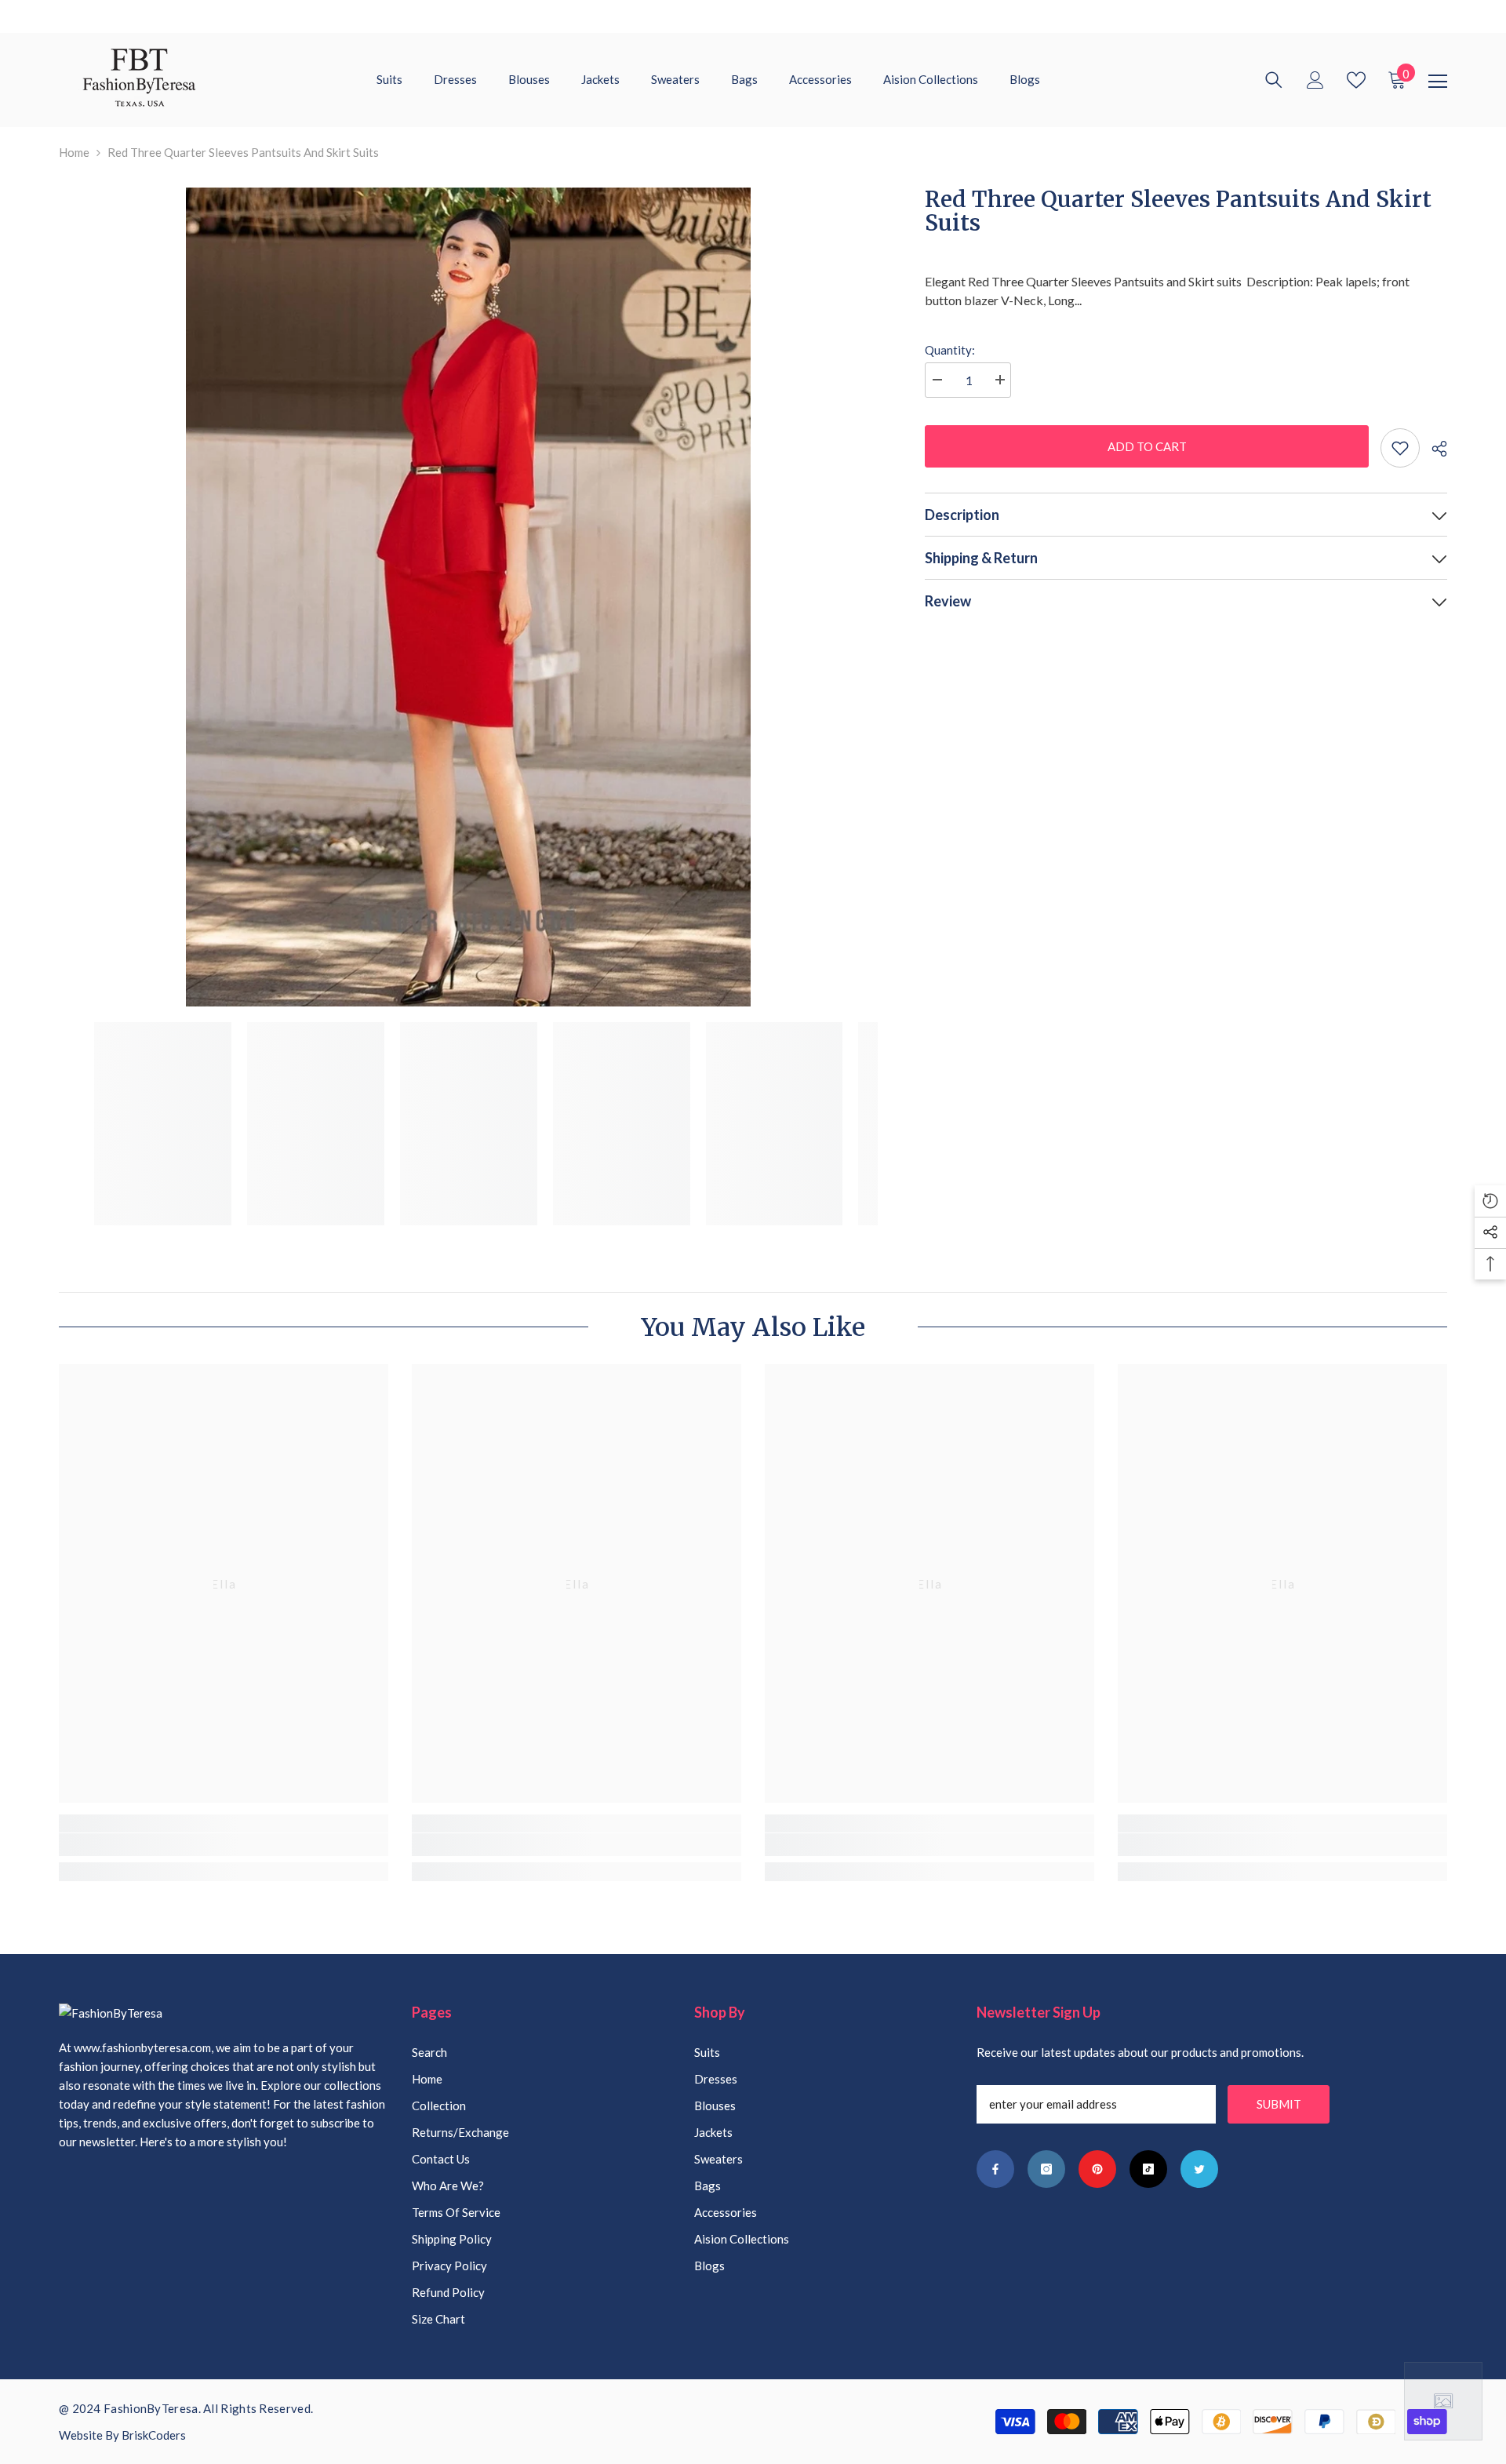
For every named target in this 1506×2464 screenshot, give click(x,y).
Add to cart (1146, 446)
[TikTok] (1148, 2169)
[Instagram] (1046, 2169)
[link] (224, 1845)
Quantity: (950, 350)
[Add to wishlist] (1400, 448)
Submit (1279, 2104)
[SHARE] (1433, 449)
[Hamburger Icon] (1438, 82)
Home (74, 152)
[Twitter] (1199, 2169)
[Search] (1274, 80)
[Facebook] (995, 2169)
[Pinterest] (1097, 2169)
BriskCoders (154, 2435)
